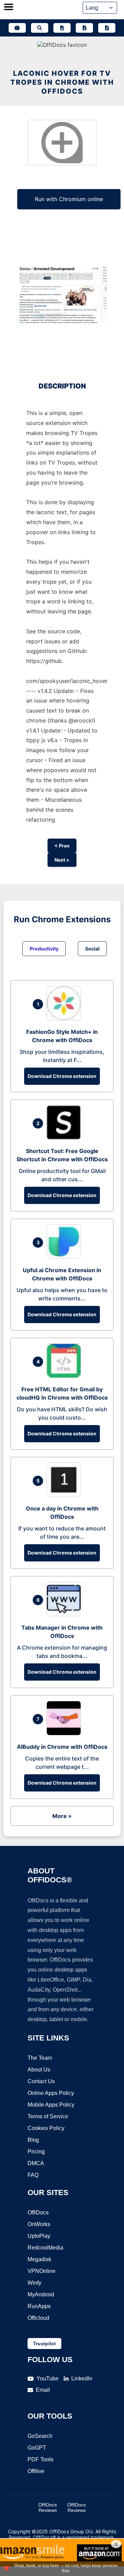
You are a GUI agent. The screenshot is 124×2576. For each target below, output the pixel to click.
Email (43, 2390)
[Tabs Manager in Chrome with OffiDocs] (65, 1614)
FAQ (33, 2175)
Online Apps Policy (51, 2093)
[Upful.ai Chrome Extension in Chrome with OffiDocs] (65, 1257)
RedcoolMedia (45, 2248)
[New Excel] (84, 28)
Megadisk (39, 2259)
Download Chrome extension (62, 1076)
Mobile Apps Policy (51, 2105)
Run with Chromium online (69, 199)
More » (62, 1816)
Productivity (44, 949)
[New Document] (62, 28)
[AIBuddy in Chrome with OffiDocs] (65, 1733)
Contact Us (41, 2081)
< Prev (62, 846)
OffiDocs (38, 2213)
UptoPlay (39, 2236)
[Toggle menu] (9, 8)
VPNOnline (42, 2271)
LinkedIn (82, 2378)
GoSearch (40, 2436)
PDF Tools (40, 2459)
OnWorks (39, 2224)
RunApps (39, 2306)
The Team (40, 2058)
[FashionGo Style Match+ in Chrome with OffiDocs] (65, 1018)
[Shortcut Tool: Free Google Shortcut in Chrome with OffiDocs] (65, 1138)
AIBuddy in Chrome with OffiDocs (62, 1747)
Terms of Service (48, 2116)
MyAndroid (41, 2294)
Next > (62, 860)
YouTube (48, 2378)
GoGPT (37, 2448)
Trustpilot (44, 2344)
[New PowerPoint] (107, 28)
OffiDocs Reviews (48, 2507)
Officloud (38, 2318)
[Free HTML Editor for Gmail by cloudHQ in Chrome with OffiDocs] (65, 1376)
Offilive (36, 2471)
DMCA (36, 2163)
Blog (33, 2140)
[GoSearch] (40, 28)
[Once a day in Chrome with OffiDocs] (65, 1495)
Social (92, 949)
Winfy (34, 2283)
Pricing (36, 2152)
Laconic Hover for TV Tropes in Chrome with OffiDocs (62, 82)
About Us (39, 2070)
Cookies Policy (46, 2128)
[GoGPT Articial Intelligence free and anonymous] (17, 28)
